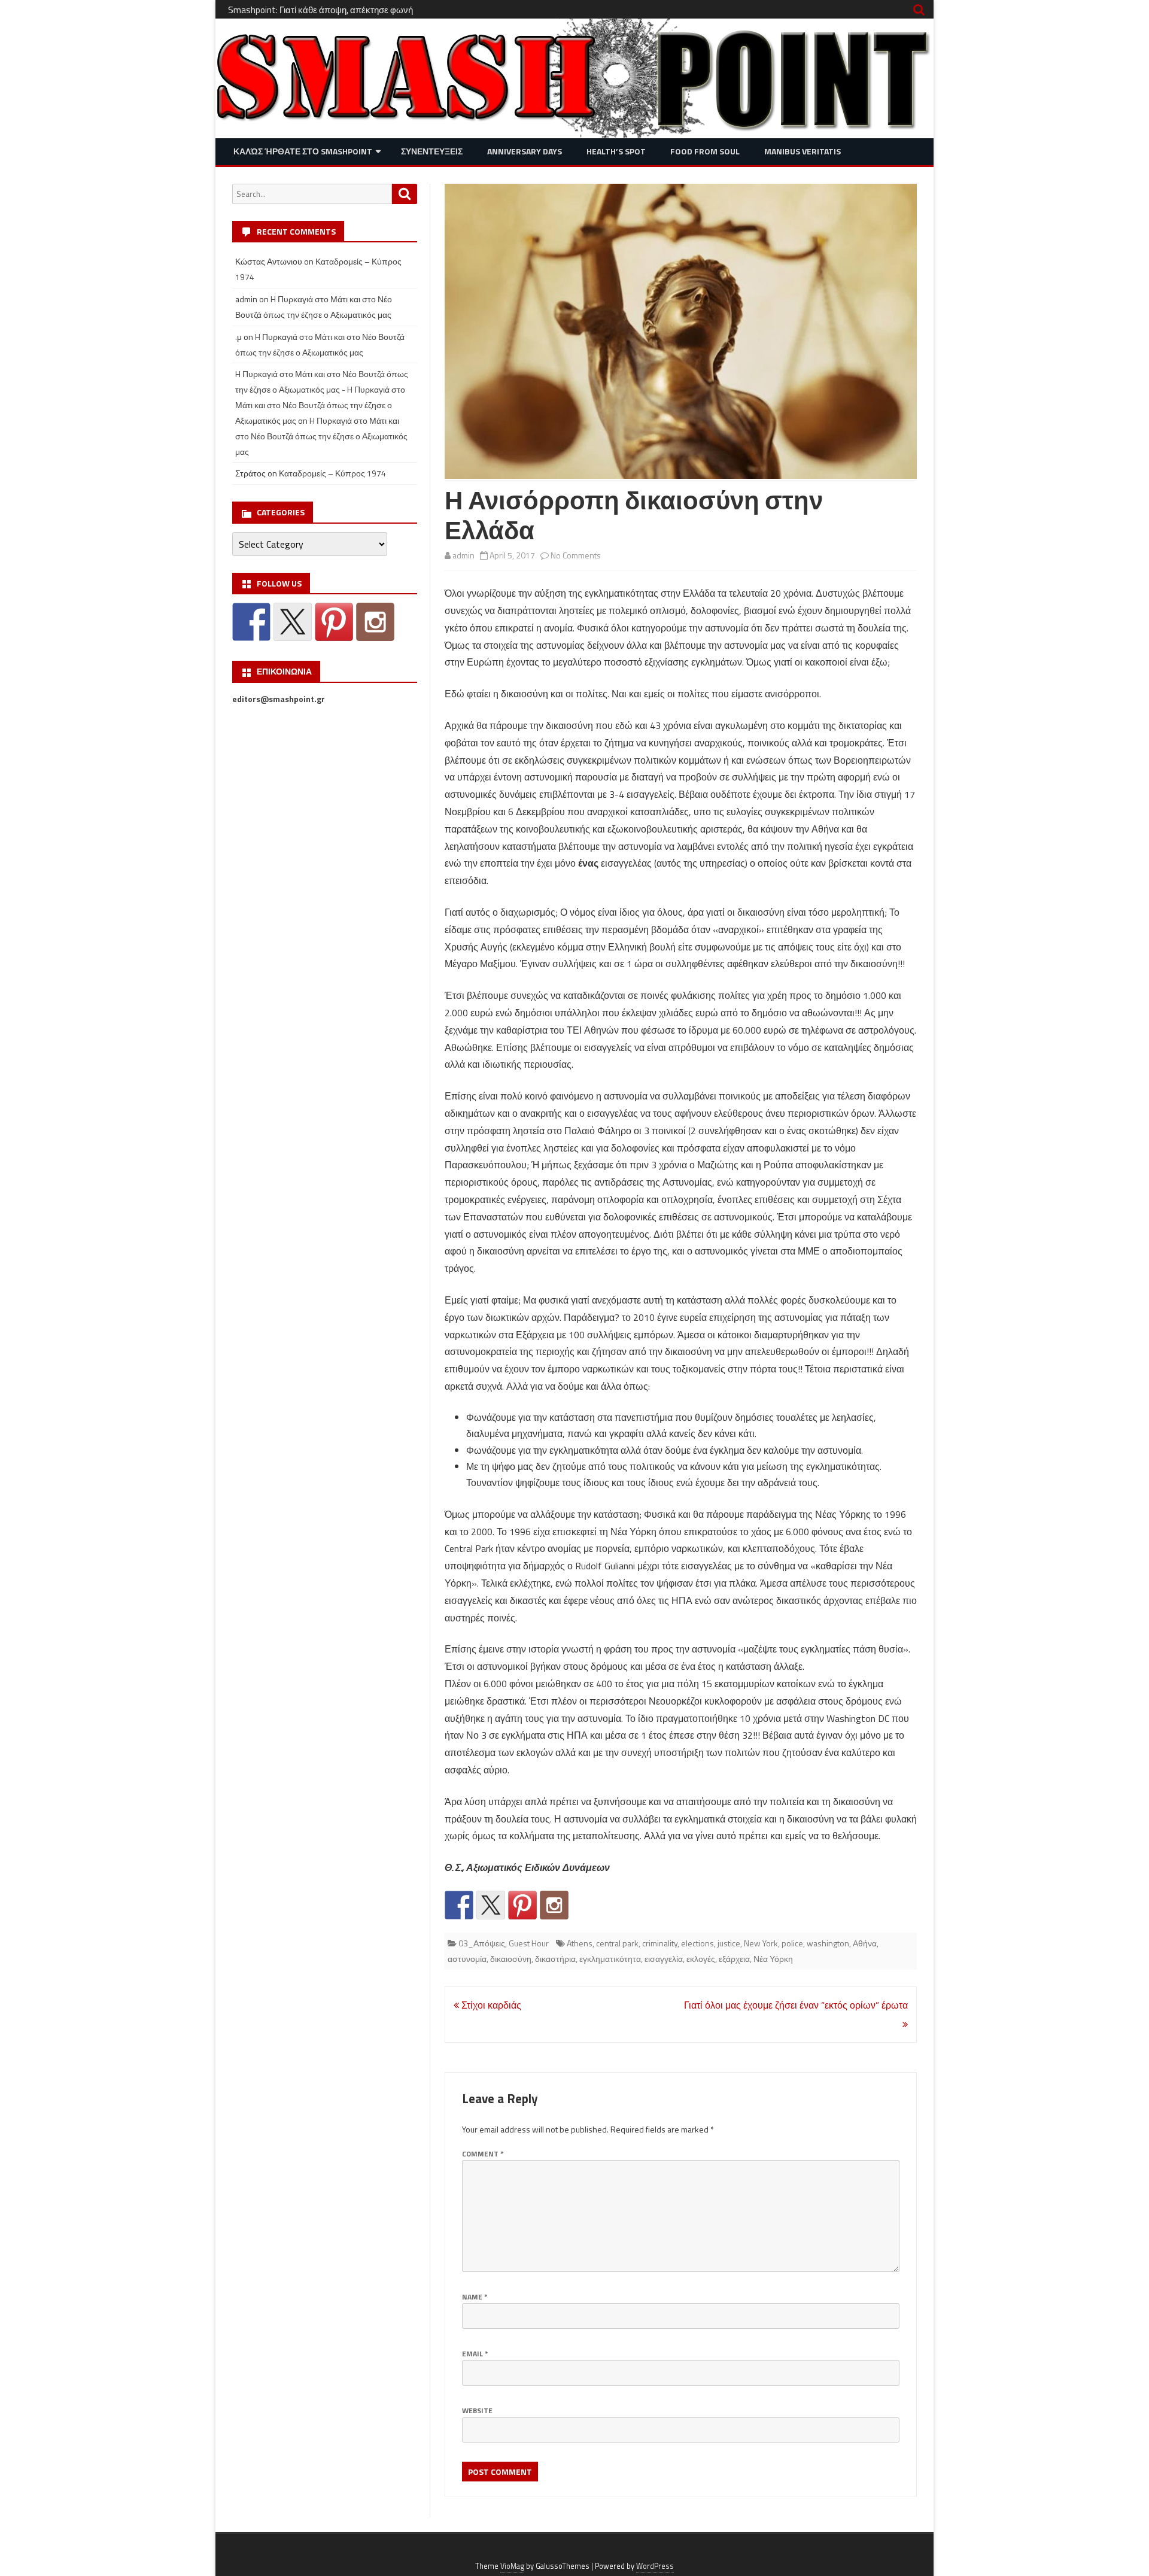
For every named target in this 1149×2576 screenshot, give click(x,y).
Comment (483, 2154)
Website (477, 2411)
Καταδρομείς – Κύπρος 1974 (332, 473)
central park (617, 1943)
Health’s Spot (616, 151)
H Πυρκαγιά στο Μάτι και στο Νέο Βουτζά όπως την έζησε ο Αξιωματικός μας (321, 436)
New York (761, 1943)
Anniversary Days (525, 151)
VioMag (512, 2566)
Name (475, 2297)
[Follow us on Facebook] (459, 1905)
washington (828, 1943)
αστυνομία (467, 1959)
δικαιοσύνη (511, 1959)
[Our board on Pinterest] (522, 1905)
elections (697, 1943)
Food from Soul (705, 151)
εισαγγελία (664, 1959)
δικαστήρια (555, 1959)
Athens (580, 1943)
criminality (660, 1943)
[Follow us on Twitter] (491, 1905)
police (792, 1943)
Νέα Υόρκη (773, 1959)
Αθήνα (865, 1943)
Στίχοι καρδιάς (490, 2005)
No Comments (576, 555)
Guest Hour (529, 1943)
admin (463, 555)
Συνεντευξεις (432, 151)
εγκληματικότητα (610, 1959)
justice (729, 1943)
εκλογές (701, 1959)
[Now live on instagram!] (554, 1905)
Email (475, 2354)
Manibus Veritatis (803, 151)
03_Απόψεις (482, 1943)
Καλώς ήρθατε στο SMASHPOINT (303, 151)
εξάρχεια (734, 1959)
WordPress (655, 2566)
